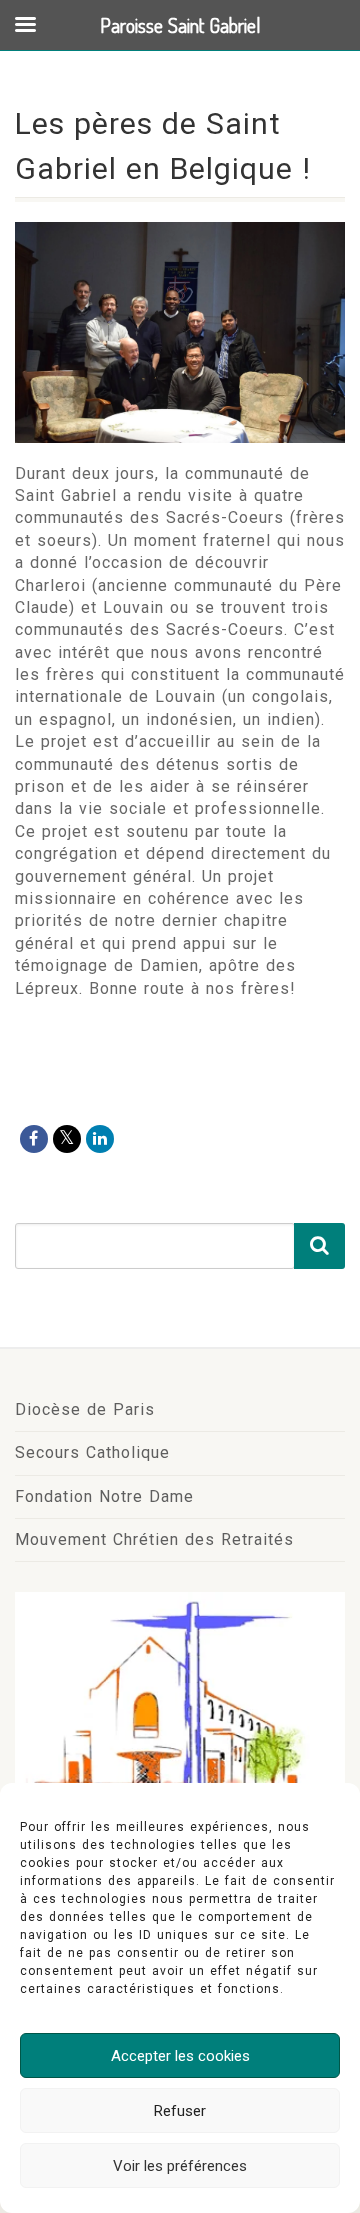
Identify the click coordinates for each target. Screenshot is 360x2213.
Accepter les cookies (180, 2056)
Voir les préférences (180, 2166)
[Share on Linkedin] (100, 1139)
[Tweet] (67, 1139)
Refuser (180, 2111)
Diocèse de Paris (85, 1409)
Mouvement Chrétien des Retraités (154, 1539)
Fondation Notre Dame (104, 1496)
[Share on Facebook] (34, 1139)
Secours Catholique (92, 1452)
